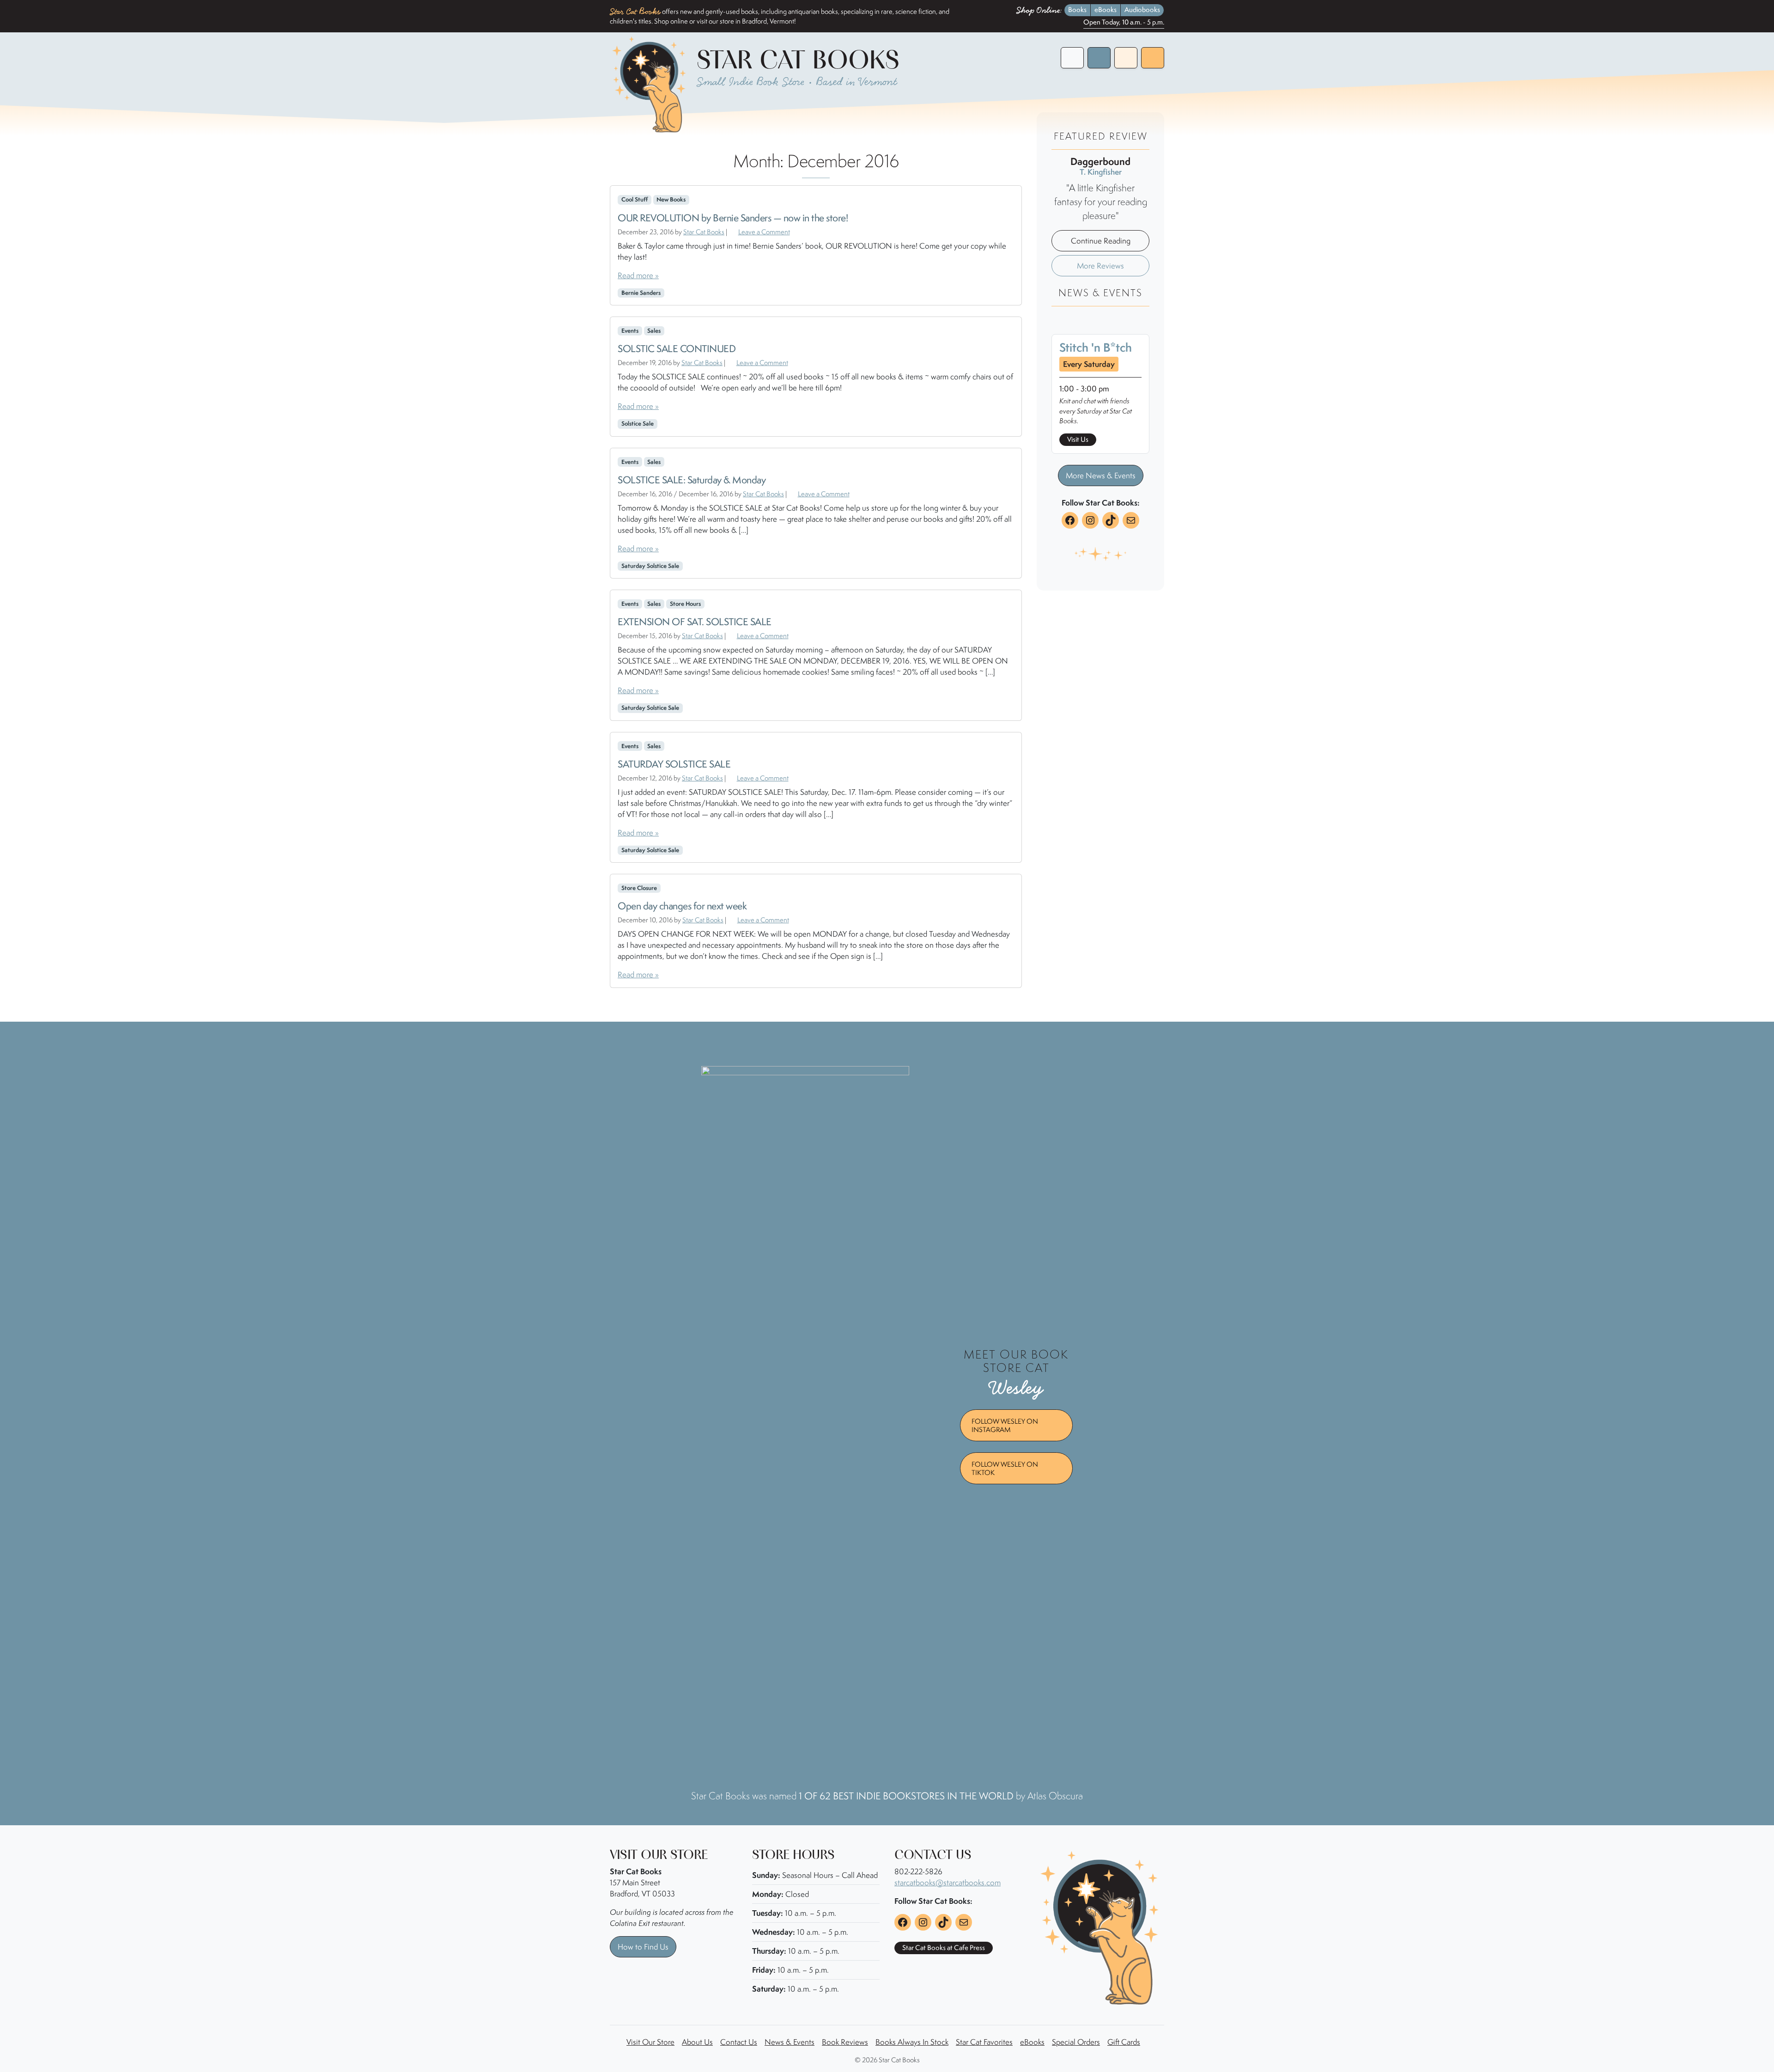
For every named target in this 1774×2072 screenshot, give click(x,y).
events (630, 331)
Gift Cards (1124, 2042)
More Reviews (1100, 266)
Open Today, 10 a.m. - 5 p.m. (1124, 23)
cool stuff (635, 199)
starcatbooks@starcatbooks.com (948, 1883)
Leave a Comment (764, 232)
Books (1077, 10)
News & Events (790, 2042)
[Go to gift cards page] (1126, 58)
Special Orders (1076, 2042)
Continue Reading (1101, 241)
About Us (697, 2042)
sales (654, 331)
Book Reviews (845, 2042)
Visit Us (1078, 439)
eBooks (1106, 10)
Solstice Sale (638, 424)
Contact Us (739, 2042)
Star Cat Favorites (984, 2042)
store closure (639, 888)
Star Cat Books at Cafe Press (944, 1948)
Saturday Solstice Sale (650, 566)
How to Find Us (643, 1947)
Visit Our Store (650, 2042)
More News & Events (1101, 475)
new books (671, 199)
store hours (685, 604)
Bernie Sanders (641, 293)
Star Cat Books (704, 232)
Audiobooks (1142, 10)
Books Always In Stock (912, 2042)
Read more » (638, 275)
